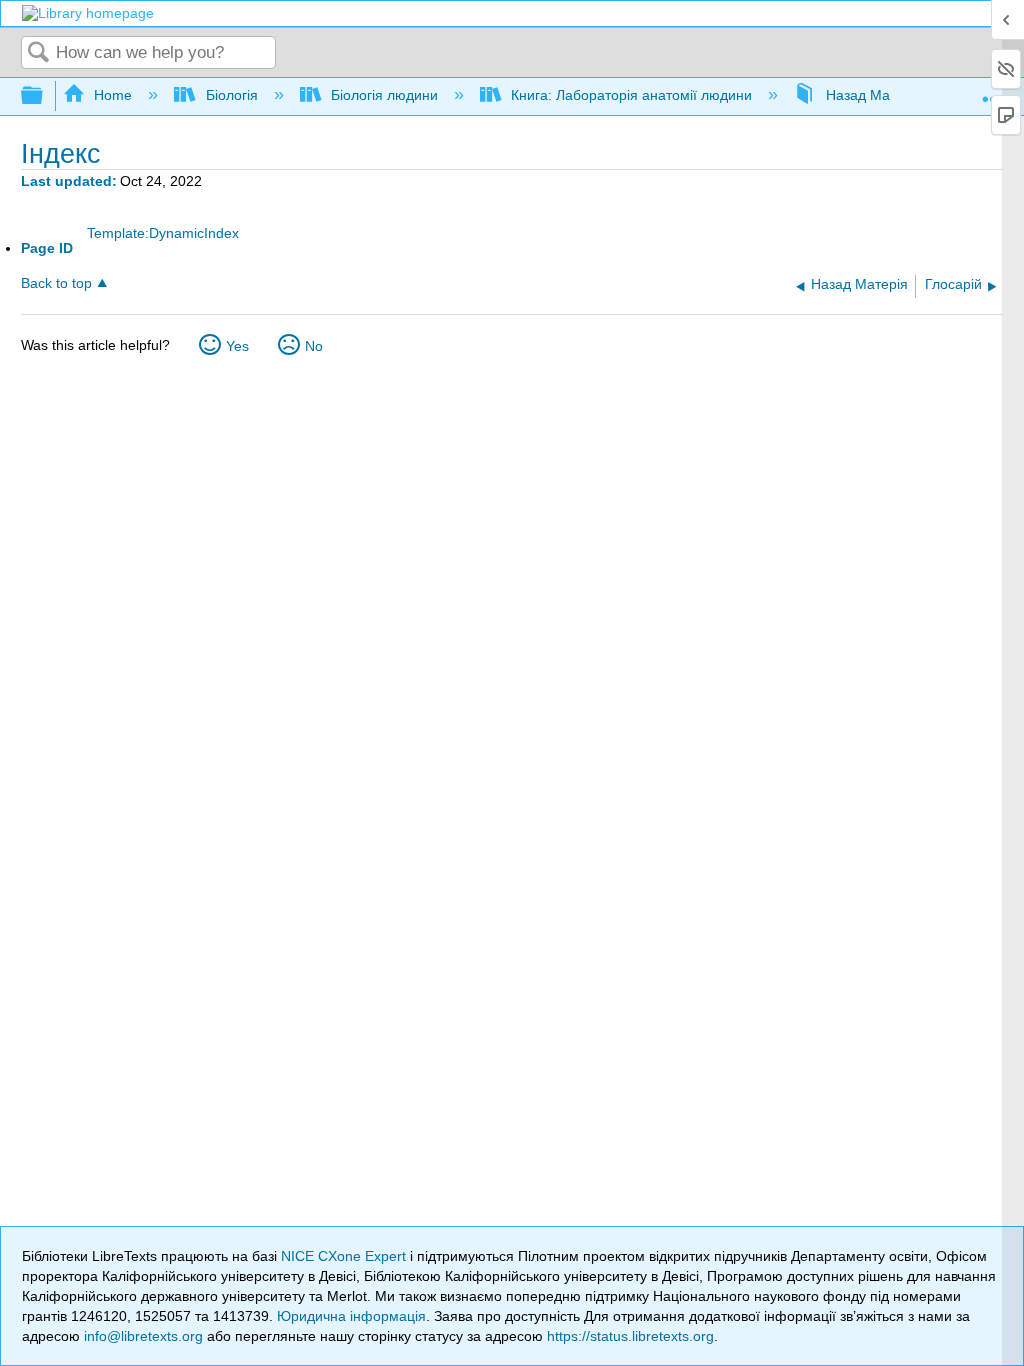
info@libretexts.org (143, 1336)
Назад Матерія (874, 95)
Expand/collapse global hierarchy (45, 96)
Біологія (231, 95)
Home (113, 95)
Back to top (56, 283)
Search (39, 53)
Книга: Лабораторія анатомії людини (631, 95)
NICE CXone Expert (345, 1256)
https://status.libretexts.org (630, 1336)
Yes (237, 346)
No (314, 346)
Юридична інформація (351, 1316)
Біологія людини (384, 95)
